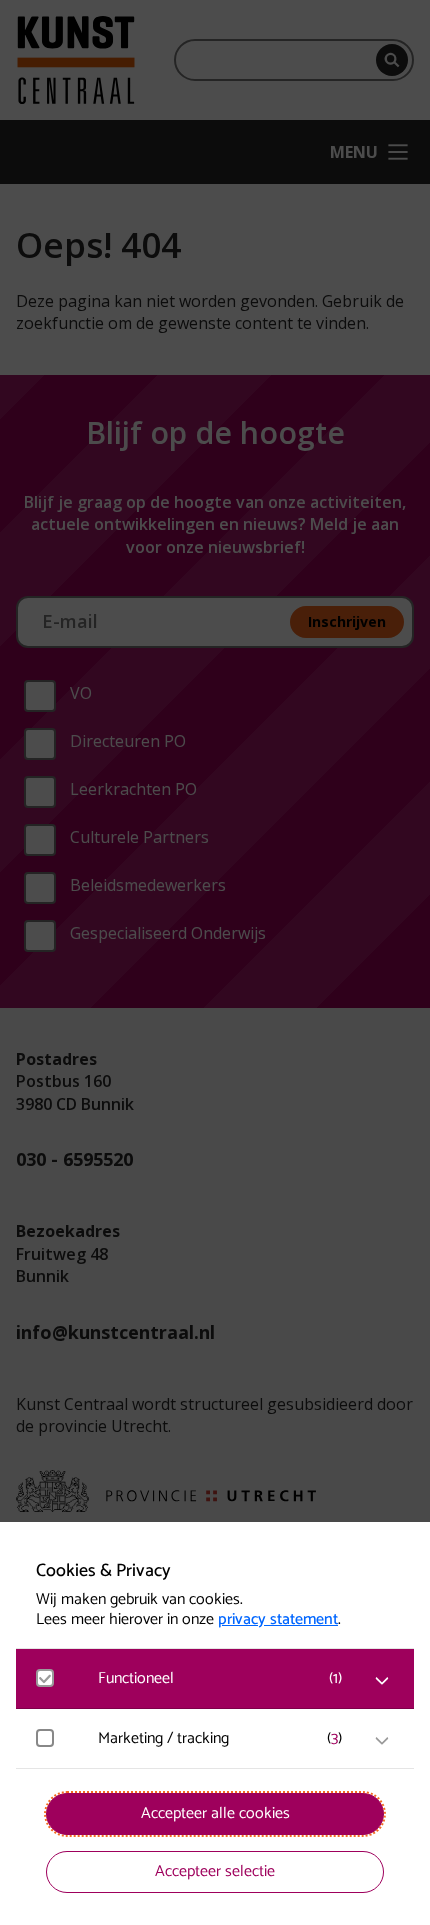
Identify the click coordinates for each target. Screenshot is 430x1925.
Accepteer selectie (215, 1871)
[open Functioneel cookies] (382, 1681)
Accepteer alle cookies (215, 1813)
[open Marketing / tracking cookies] (382, 1741)
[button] (225, 1678)
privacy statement (278, 1620)
